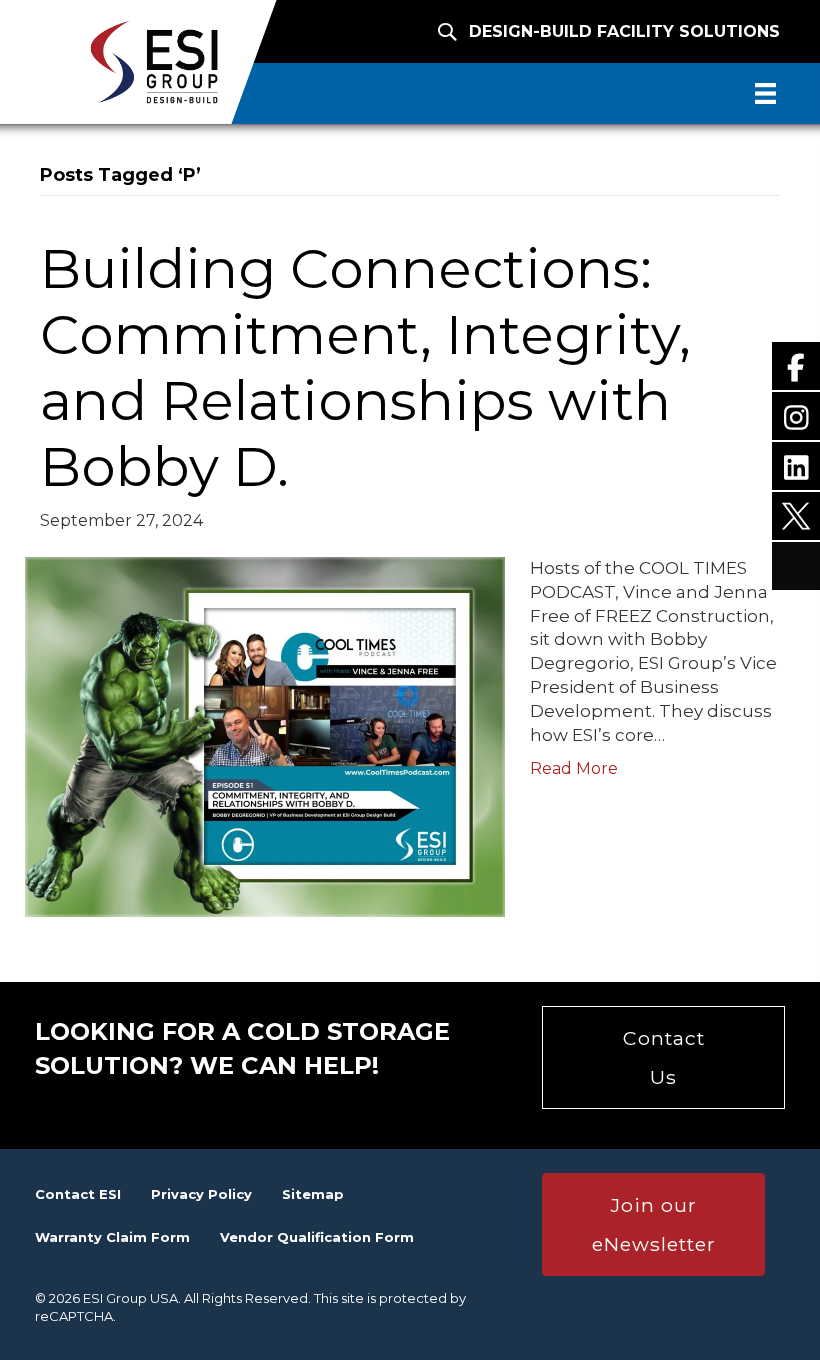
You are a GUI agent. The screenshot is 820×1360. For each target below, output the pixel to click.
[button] (663, 1057)
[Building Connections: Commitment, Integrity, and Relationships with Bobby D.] (265, 735)
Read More (574, 768)
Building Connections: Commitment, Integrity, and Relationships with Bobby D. (365, 367)
